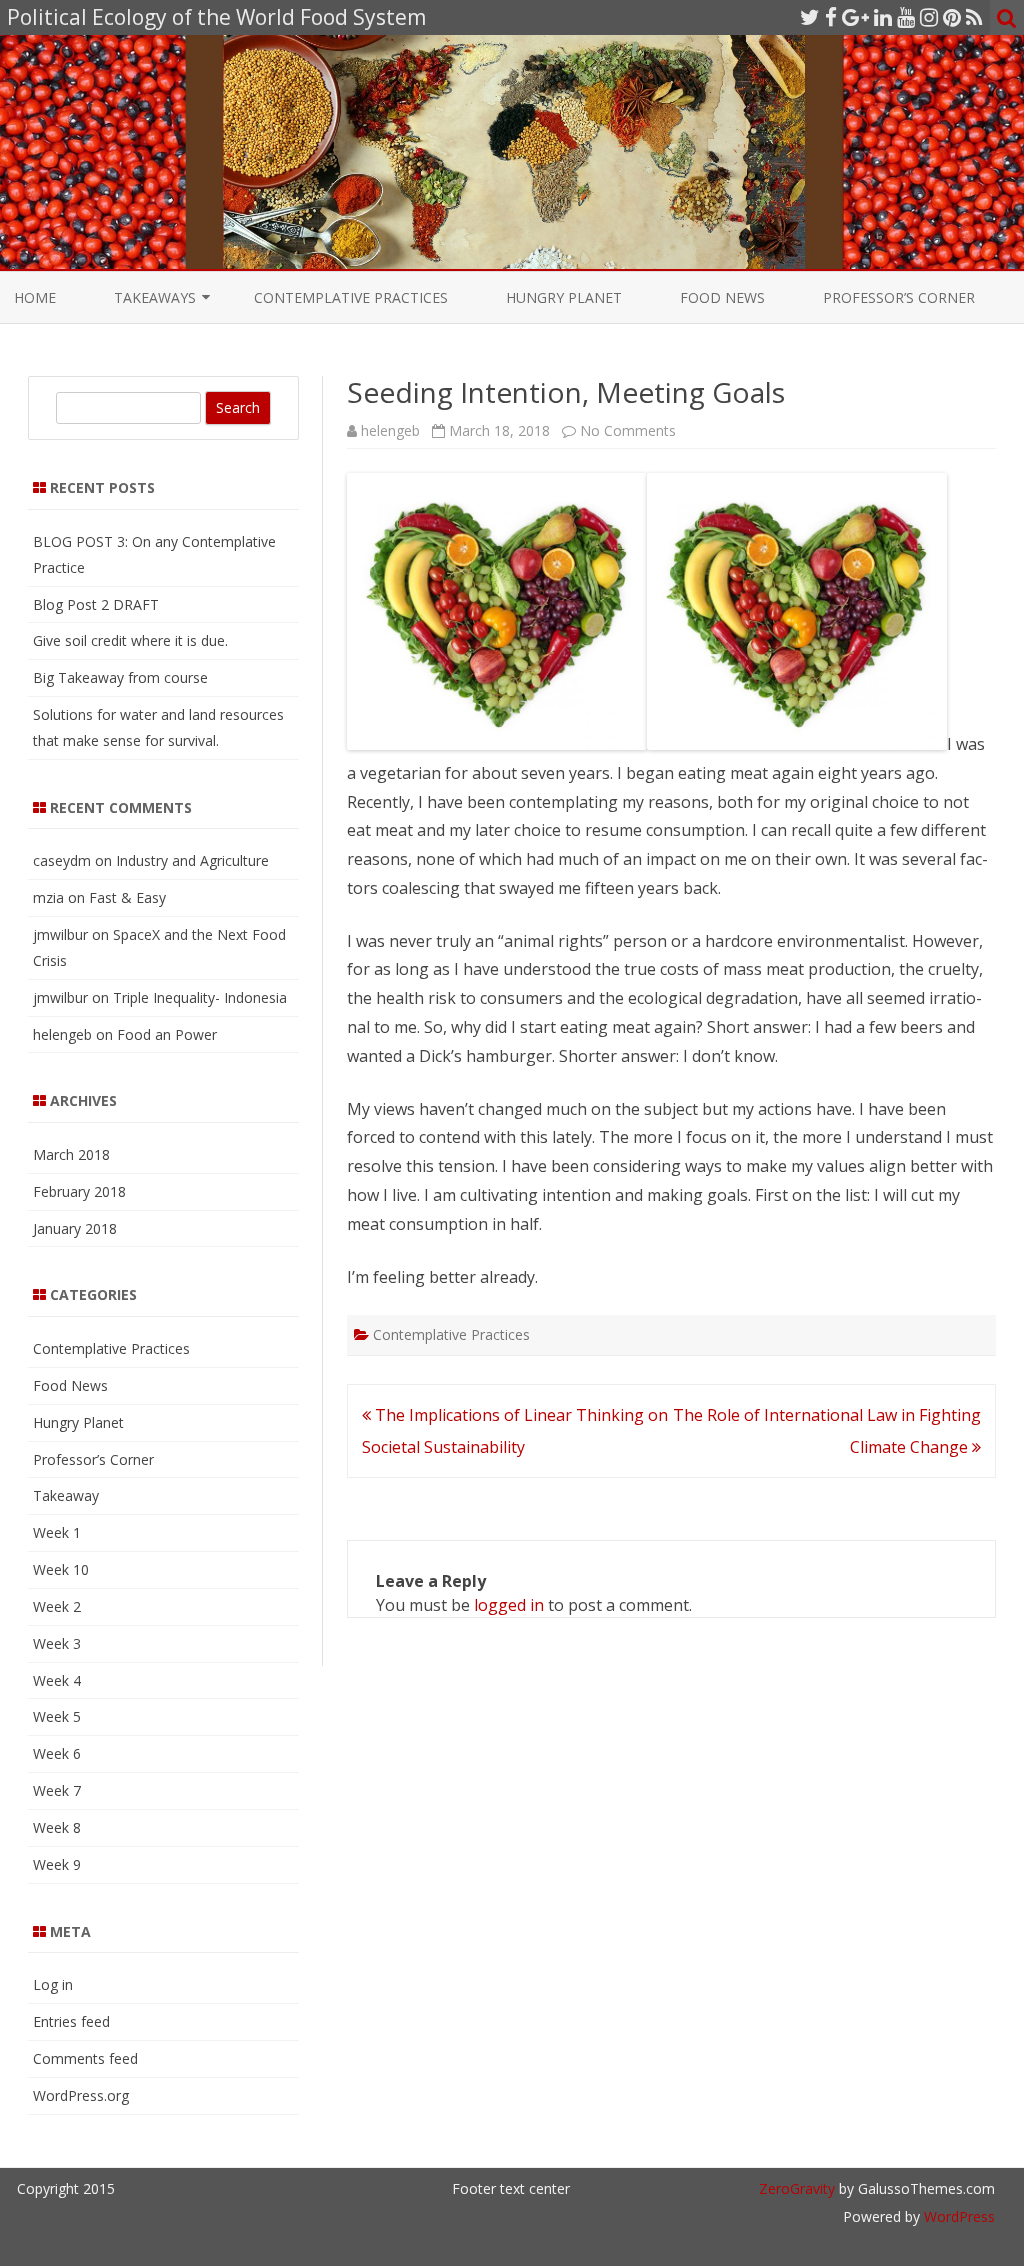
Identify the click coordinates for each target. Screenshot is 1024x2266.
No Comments (628, 430)
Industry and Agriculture (192, 860)
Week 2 (57, 1606)
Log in (53, 1984)
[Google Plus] (855, 17)
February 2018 (79, 1191)
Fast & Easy (127, 897)
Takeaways (155, 297)
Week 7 (57, 1790)
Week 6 (57, 1753)
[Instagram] (929, 17)
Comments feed (85, 2058)
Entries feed (71, 2021)
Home (35, 297)
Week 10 (61, 1569)
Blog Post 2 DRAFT (96, 604)
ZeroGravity (797, 2188)
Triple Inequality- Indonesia (200, 997)
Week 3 (57, 1643)
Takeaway (66, 1495)
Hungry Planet (564, 297)
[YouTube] (906, 17)
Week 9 (57, 1864)
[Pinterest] (952, 17)
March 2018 (71, 1154)
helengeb (390, 430)
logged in (509, 1605)
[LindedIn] (883, 17)
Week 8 (57, 1827)
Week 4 (57, 1680)
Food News (722, 297)
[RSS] (974, 17)
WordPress (957, 2216)
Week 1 (57, 1532)
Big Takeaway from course (120, 677)
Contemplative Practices (351, 297)
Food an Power (167, 1034)
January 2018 (75, 1228)
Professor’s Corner (899, 297)
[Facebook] (831, 17)
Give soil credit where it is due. (130, 640)
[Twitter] (810, 17)
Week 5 (57, 1716)
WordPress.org (81, 2095)
